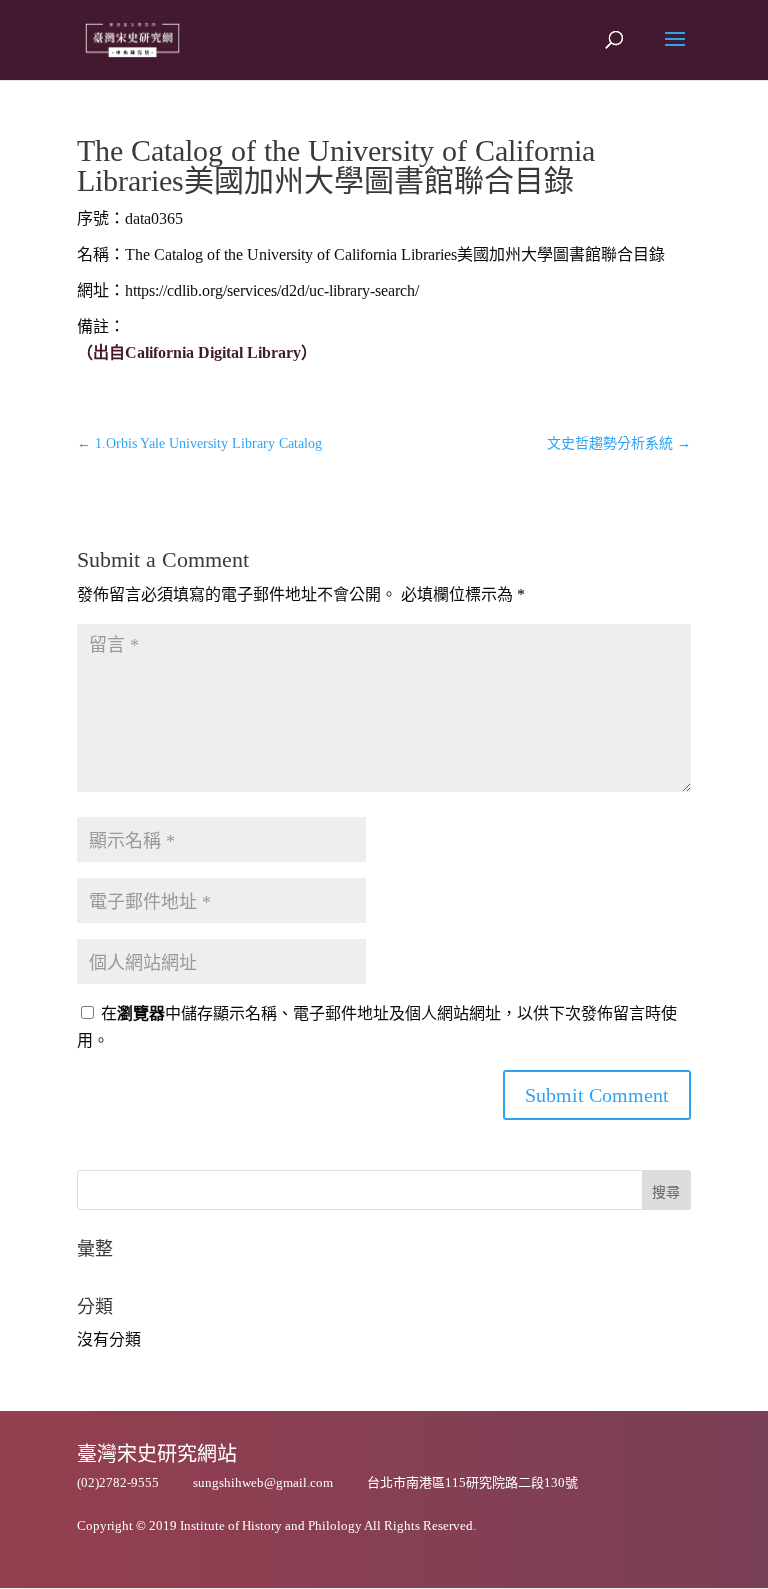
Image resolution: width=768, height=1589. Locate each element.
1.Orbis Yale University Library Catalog (199, 443)
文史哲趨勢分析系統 (619, 443)
